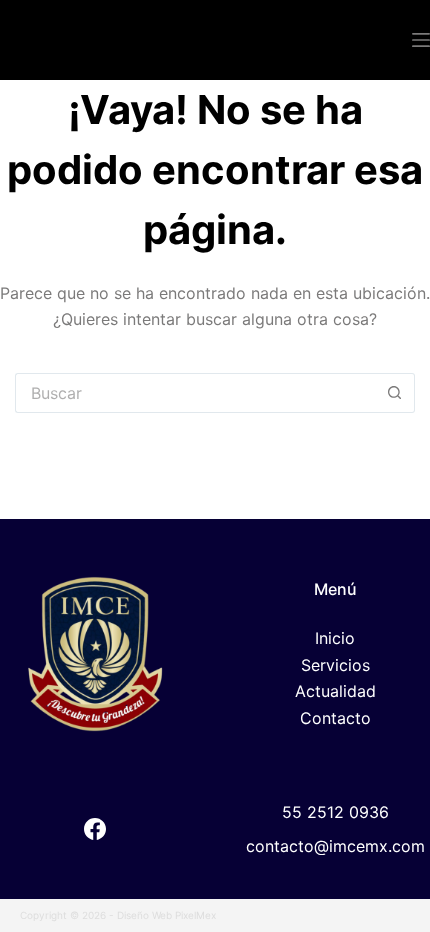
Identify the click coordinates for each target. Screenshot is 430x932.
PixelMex (195, 915)
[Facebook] (95, 829)
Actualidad (335, 691)
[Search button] (395, 393)
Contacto (335, 718)
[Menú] (421, 40)
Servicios (335, 665)
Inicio (335, 638)
